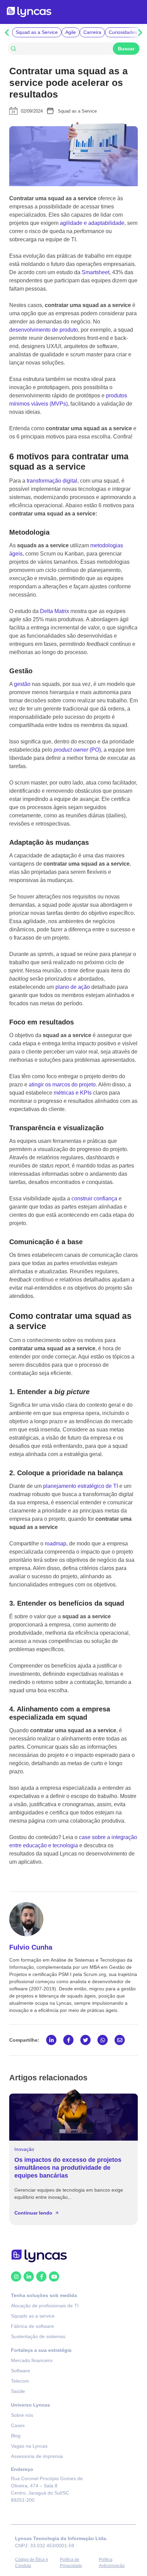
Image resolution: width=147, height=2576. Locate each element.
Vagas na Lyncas (29, 2446)
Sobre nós (22, 2415)
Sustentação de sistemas (38, 2337)
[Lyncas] (29, 12)
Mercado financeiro (32, 2361)
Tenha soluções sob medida (44, 2296)
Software (21, 2371)
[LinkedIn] (29, 2277)
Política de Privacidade (71, 2563)
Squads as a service (33, 2316)
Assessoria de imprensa (37, 2457)
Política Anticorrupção (112, 2563)
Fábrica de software (32, 2326)
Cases (18, 2426)
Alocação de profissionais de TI (45, 2306)
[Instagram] (16, 2277)
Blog (16, 2436)
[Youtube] (54, 2277)
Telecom (20, 2381)
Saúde (18, 2392)
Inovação (24, 2149)
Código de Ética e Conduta (32, 2563)
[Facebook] (41, 2277)
